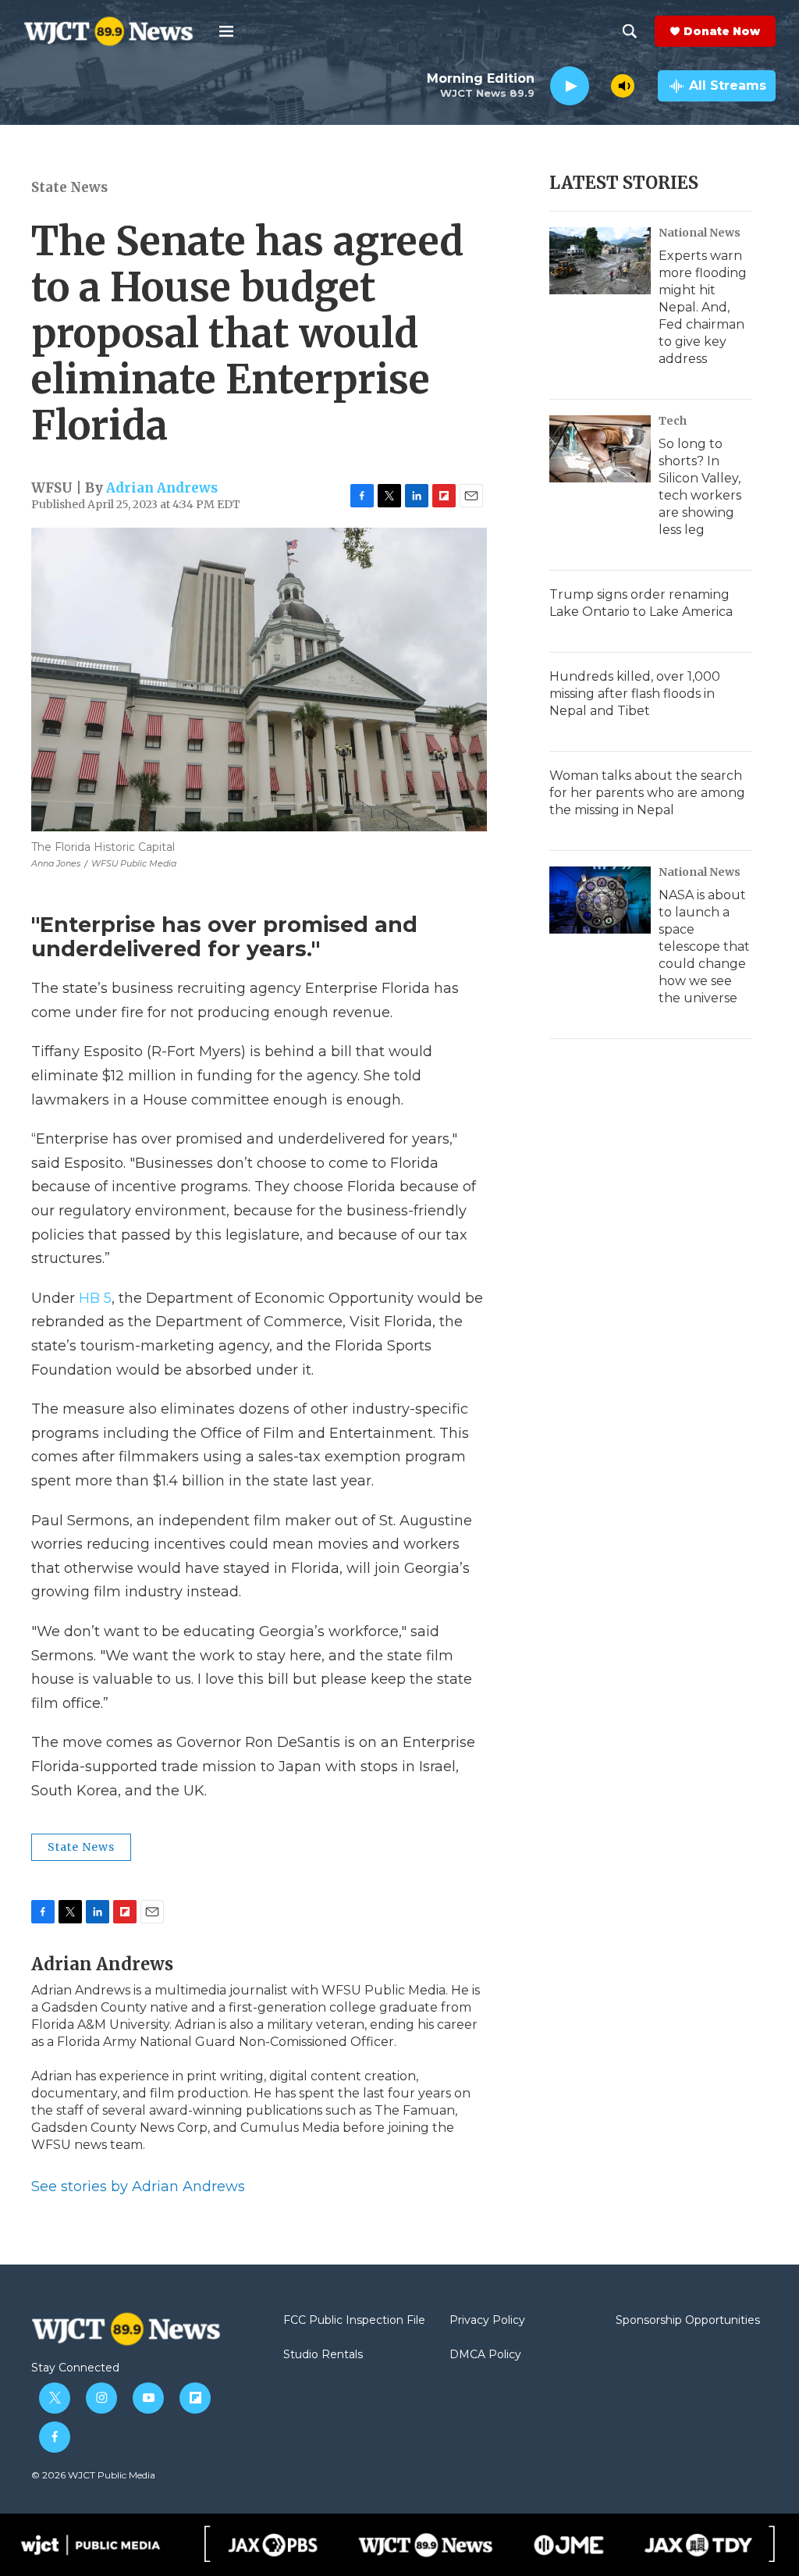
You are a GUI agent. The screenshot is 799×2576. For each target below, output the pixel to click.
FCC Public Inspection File (354, 2321)
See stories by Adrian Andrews (138, 2186)
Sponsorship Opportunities (688, 2321)
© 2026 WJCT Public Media (93, 2475)
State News (69, 187)
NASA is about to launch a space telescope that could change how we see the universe (704, 946)
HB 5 (95, 1298)
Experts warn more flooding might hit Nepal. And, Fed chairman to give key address (703, 307)
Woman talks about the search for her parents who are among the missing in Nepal (647, 793)
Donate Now (722, 31)
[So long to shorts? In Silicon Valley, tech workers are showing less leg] (600, 449)
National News (700, 233)
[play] (570, 86)
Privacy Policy (487, 2321)
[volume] (623, 86)
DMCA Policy (485, 2355)
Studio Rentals (323, 2355)
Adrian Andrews (162, 488)
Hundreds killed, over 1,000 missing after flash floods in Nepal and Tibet (635, 694)
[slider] (600, 85)
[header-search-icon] (630, 31)
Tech (673, 421)
